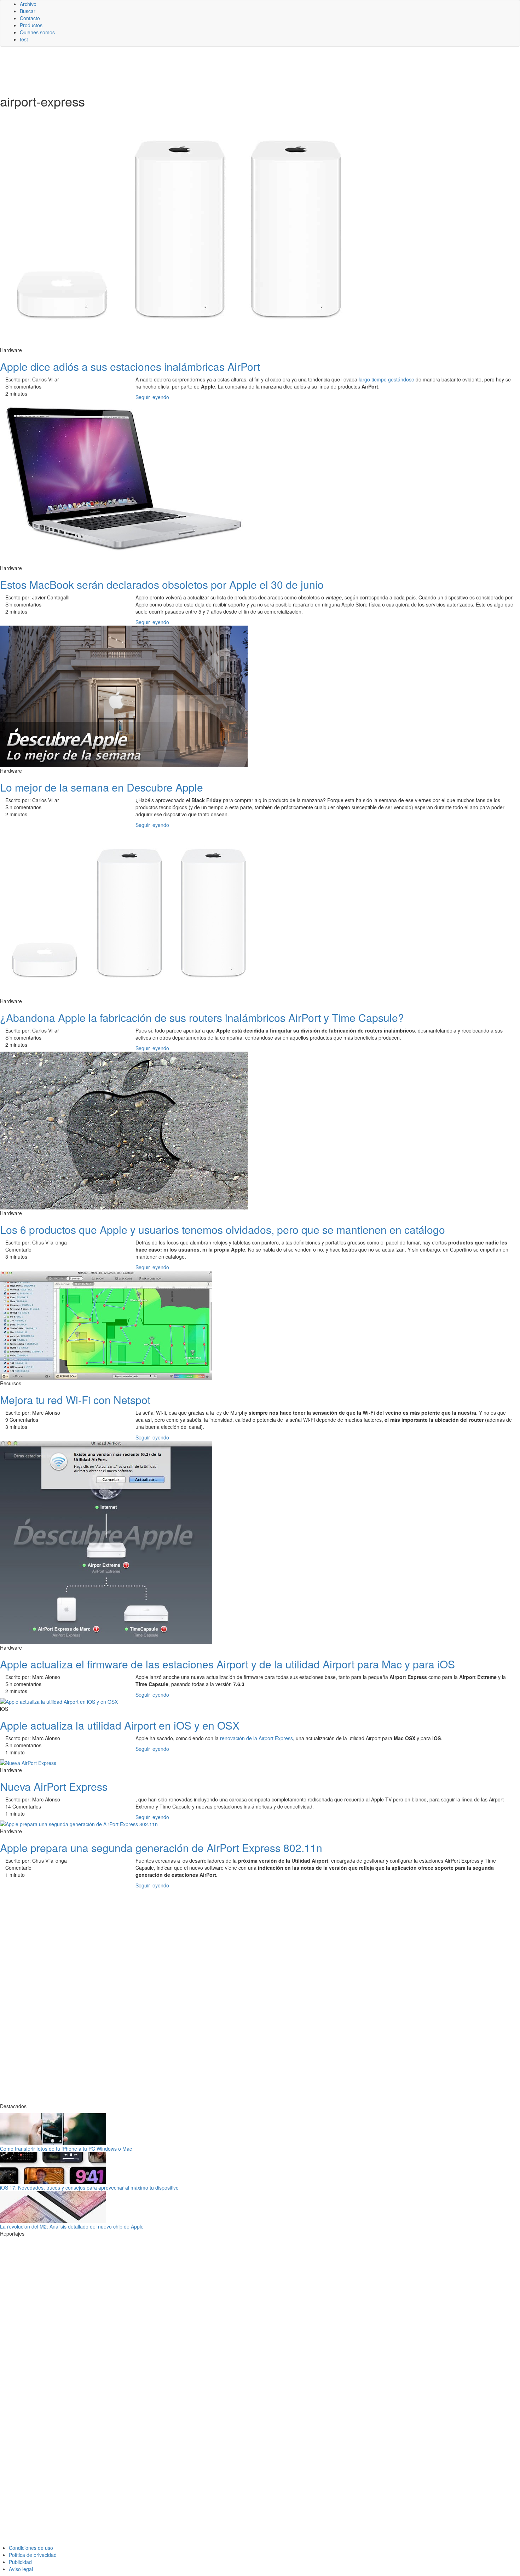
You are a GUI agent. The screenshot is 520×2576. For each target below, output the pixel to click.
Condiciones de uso (31, 2548)
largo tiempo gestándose (386, 379)
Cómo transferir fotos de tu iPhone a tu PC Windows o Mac (66, 2149)
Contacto (30, 18)
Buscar (28, 11)
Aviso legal (21, 2569)
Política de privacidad (33, 2555)
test (24, 39)
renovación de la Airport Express (256, 1738)
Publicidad (20, 2562)
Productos (31, 25)
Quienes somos (37, 32)
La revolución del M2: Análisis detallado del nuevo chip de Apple (72, 2226)
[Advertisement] (173, 70)
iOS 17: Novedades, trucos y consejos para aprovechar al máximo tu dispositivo (89, 2187)
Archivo (28, 4)
